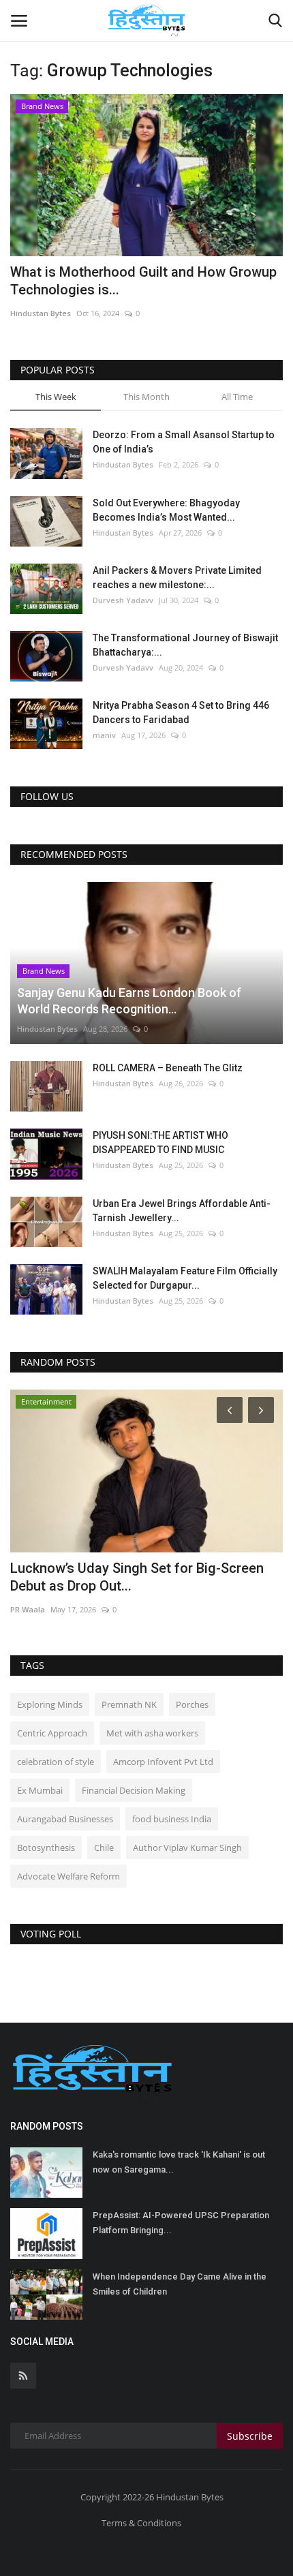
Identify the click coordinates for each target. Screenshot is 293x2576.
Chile (104, 1847)
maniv (104, 735)
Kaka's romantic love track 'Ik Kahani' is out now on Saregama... (179, 2162)
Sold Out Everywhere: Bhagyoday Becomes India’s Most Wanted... (166, 510)
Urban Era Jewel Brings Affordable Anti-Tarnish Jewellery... (182, 1211)
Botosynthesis (46, 1847)
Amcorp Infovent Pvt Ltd (163, 1762)
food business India (172, 1819)
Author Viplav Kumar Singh (187, 1847)
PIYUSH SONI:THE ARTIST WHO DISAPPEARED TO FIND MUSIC (160, 1143)
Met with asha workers (152, 1733)
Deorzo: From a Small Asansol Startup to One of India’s (184, 442)
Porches (192, 1704)
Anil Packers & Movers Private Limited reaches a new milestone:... (177, 578)
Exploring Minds (50, 1704)
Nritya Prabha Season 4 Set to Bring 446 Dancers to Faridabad (181, 712)
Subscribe (250, 2436)
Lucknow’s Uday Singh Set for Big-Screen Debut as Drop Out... (137, 1577)
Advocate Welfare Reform (68, 1876)
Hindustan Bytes (41, 313)
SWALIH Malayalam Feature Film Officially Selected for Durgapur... (185, 1278)
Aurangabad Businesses (65, 1819)
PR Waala (28, 1609)
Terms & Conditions (141, 2523)
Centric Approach (52, 1733)
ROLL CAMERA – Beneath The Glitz (168, 1068)
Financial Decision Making (134, 1790)
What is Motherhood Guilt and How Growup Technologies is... (143, 281)
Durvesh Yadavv (123, 600)
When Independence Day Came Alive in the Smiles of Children (180, 2284)
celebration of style (56, 1762)
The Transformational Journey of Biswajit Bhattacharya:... (185, 645)
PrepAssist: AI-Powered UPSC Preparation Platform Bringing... (181, 2223)
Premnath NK (129, 1704)
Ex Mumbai (40, 1790)
